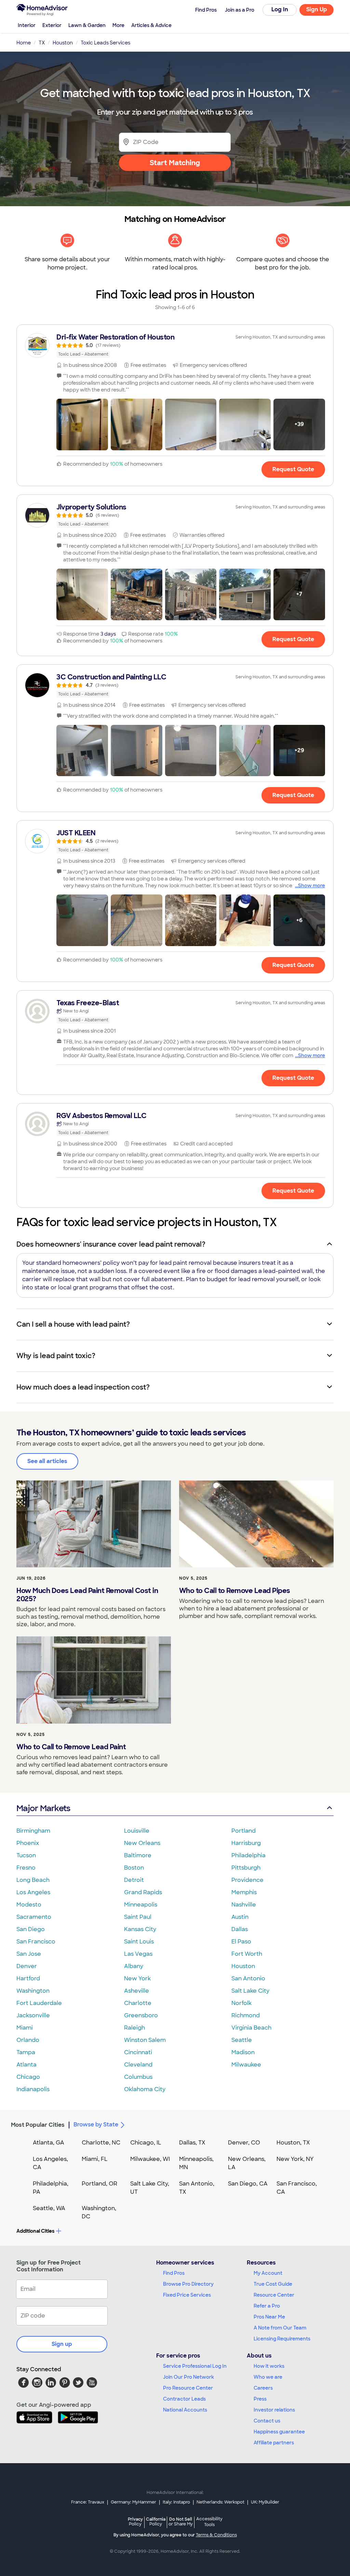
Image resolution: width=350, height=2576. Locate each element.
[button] (82, 424)
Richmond (246, 2015)
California (156, 2521)
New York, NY (295, 2159)
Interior (27, 25)
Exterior (52, 25)
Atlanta (26, 2065)
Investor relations (274, 2410)
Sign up (62, 2344)
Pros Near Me (269, 2317)
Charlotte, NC (101, 2143)
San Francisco (36, 1942)
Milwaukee (246, 2065)
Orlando (28, 2040)
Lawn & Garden (87, 25)
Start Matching (175, 163)
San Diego (31, 1929)
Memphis (244, 1892)
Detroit (134, 1880)
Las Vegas (138, 1954)
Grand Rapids (143, 1892)
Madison (243, 2052)
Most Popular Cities (38, 2125)
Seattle (242, 2040)
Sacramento (34, 1917)
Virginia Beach (251, 2028)
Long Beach (33, 1880)
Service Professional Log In (195, 2366)
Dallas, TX (192, 2143)
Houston (243, 1966)
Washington (33, 1991)
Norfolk (241, 2003)
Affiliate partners (274, 2443)
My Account (268, 2273)
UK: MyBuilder (265, 2502)
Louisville (137, 1831)
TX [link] (42, 43)
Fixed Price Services (187, 2295)
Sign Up (317, 9)
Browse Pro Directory (188, 2284)
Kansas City (140, 1929)
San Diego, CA (248, 2184)
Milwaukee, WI (150, 2159)
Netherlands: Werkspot (220, 2502)
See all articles (47, 1461)
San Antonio (248, 1979)
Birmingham (33, 1831)
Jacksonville (33, 2015)
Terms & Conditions (216, 2535)
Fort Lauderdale (39, 2003)
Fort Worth (247, 1954)
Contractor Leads (184, 2399)
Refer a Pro (267, 2306)
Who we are (268, 2377)
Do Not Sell (181, 2521)
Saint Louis (139, 1942)
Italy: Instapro (176, 2502)
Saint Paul (138, 1917)
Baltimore (138, 1855)
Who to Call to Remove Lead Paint (71, 1747)
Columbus (138, 2077)
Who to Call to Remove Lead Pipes (235, 1591)
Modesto (29, 1905)
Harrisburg (246, 1843)
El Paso (241, 1942)
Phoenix (28, 1843)
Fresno (26, 1868)
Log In (280, 9)
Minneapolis (141, 1905)
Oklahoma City (145, 2089)
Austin (240, 1917)
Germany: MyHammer (133, 2502)
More (118, 25)
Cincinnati (138, 2052)
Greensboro (141, 2015)
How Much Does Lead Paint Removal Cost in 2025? (87, 1595)
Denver (27, 1966)
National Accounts (185, 2410)
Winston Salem (145, 2040)
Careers (263, 2388)
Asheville (137, 1991)
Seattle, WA (49, 2208)
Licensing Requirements (282, 2339)
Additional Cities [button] (35, 2231)
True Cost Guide (273, 2284)
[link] (175, 345)
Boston (134, 1868)
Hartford (28, 1979)
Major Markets (43, 1808)
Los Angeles (33, 1892)
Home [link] (24, 43)
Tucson (26, 1855)
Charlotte (138, 2003)
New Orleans (142, 1843)
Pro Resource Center (188, 2388)
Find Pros (174, 2273)
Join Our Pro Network (189, 2377)
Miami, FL (95, 2159)
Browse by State (96, 2124)
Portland (244, 1831)
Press (260, 2399)
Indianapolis (33, 2089)
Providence (247, 1880)
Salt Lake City (250, 1991)
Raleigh (134, 2028)
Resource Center (274, 2295)
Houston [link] (63, 43)
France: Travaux (88, 2502)
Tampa (26, 2052)
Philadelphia (248, 1855)
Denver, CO (244, 2143)
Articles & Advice (151, 25)
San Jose (29, 1954)
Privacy (135, 2521)
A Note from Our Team (280, 2328)
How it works (269, 2366)
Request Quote (293, 469)
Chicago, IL (146, 2143)
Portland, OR (99, 2184)
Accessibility (209, 2522)
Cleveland (138, 2065)
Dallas (240, 1929)
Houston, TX (293, 2143)
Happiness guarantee (279, 2432)
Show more (312, 886)
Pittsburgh (246, 1868)
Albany (134, 1966)
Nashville (244, 1905)
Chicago (28, 2077)
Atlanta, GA (49, 2143)
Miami (25, 2028)
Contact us (267, 2421)
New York (137, 1979)
